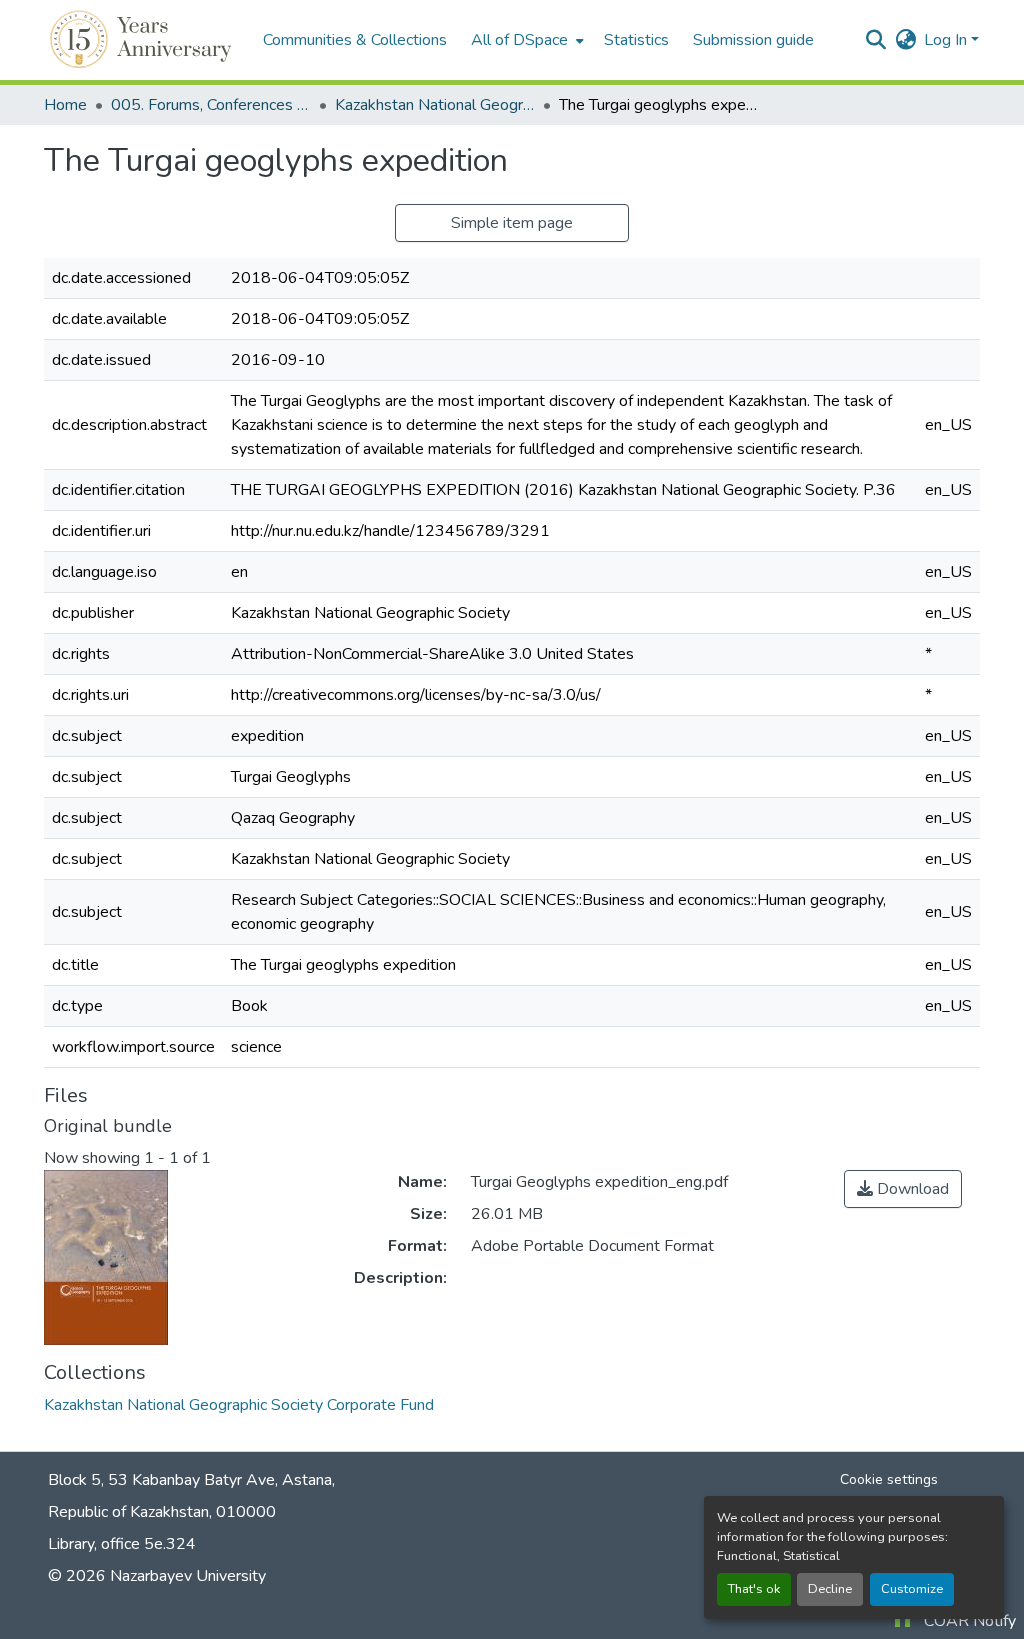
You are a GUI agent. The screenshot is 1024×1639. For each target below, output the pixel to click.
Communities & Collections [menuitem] (355, 40)
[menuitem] (525, 40)
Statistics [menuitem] (636, 40)
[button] (143, 40)
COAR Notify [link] (970, 1621)
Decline (830, 1589)
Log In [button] (947, 40)
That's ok (754, 1589)
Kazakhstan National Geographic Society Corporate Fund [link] (435, 105)
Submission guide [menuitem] (753, 40)
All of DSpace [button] (519, 40)
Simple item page (512, 223)
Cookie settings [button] (889, 1479)
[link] (903, 1189)
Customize (912, 1589)
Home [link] (65, 105)
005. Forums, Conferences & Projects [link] (211, 105)
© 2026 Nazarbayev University (157, 1576)
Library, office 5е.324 (122, 1544)
